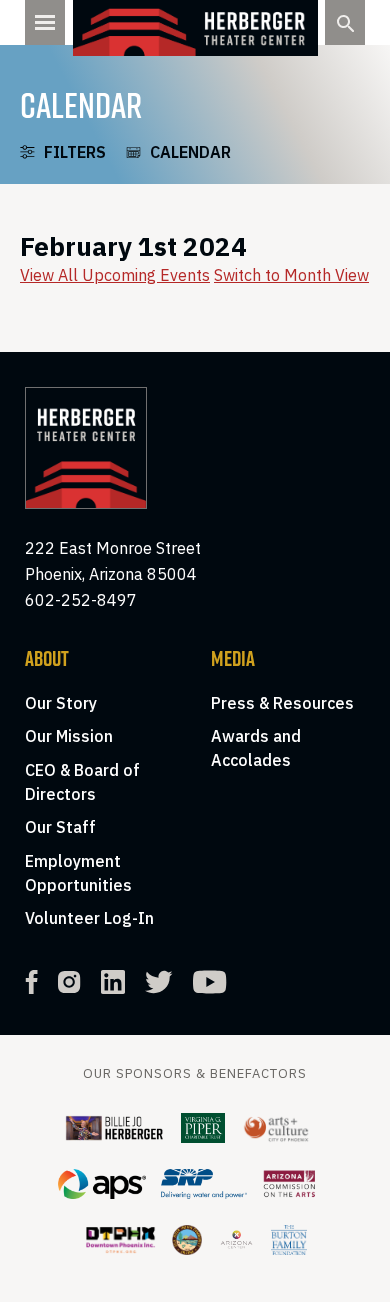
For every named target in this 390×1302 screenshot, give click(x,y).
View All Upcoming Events (115, 275)
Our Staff (60, 827)
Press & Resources (282, 703)
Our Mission (69, 736)
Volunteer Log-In (89, 918)
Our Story (61, 703)
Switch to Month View (291, 275)
